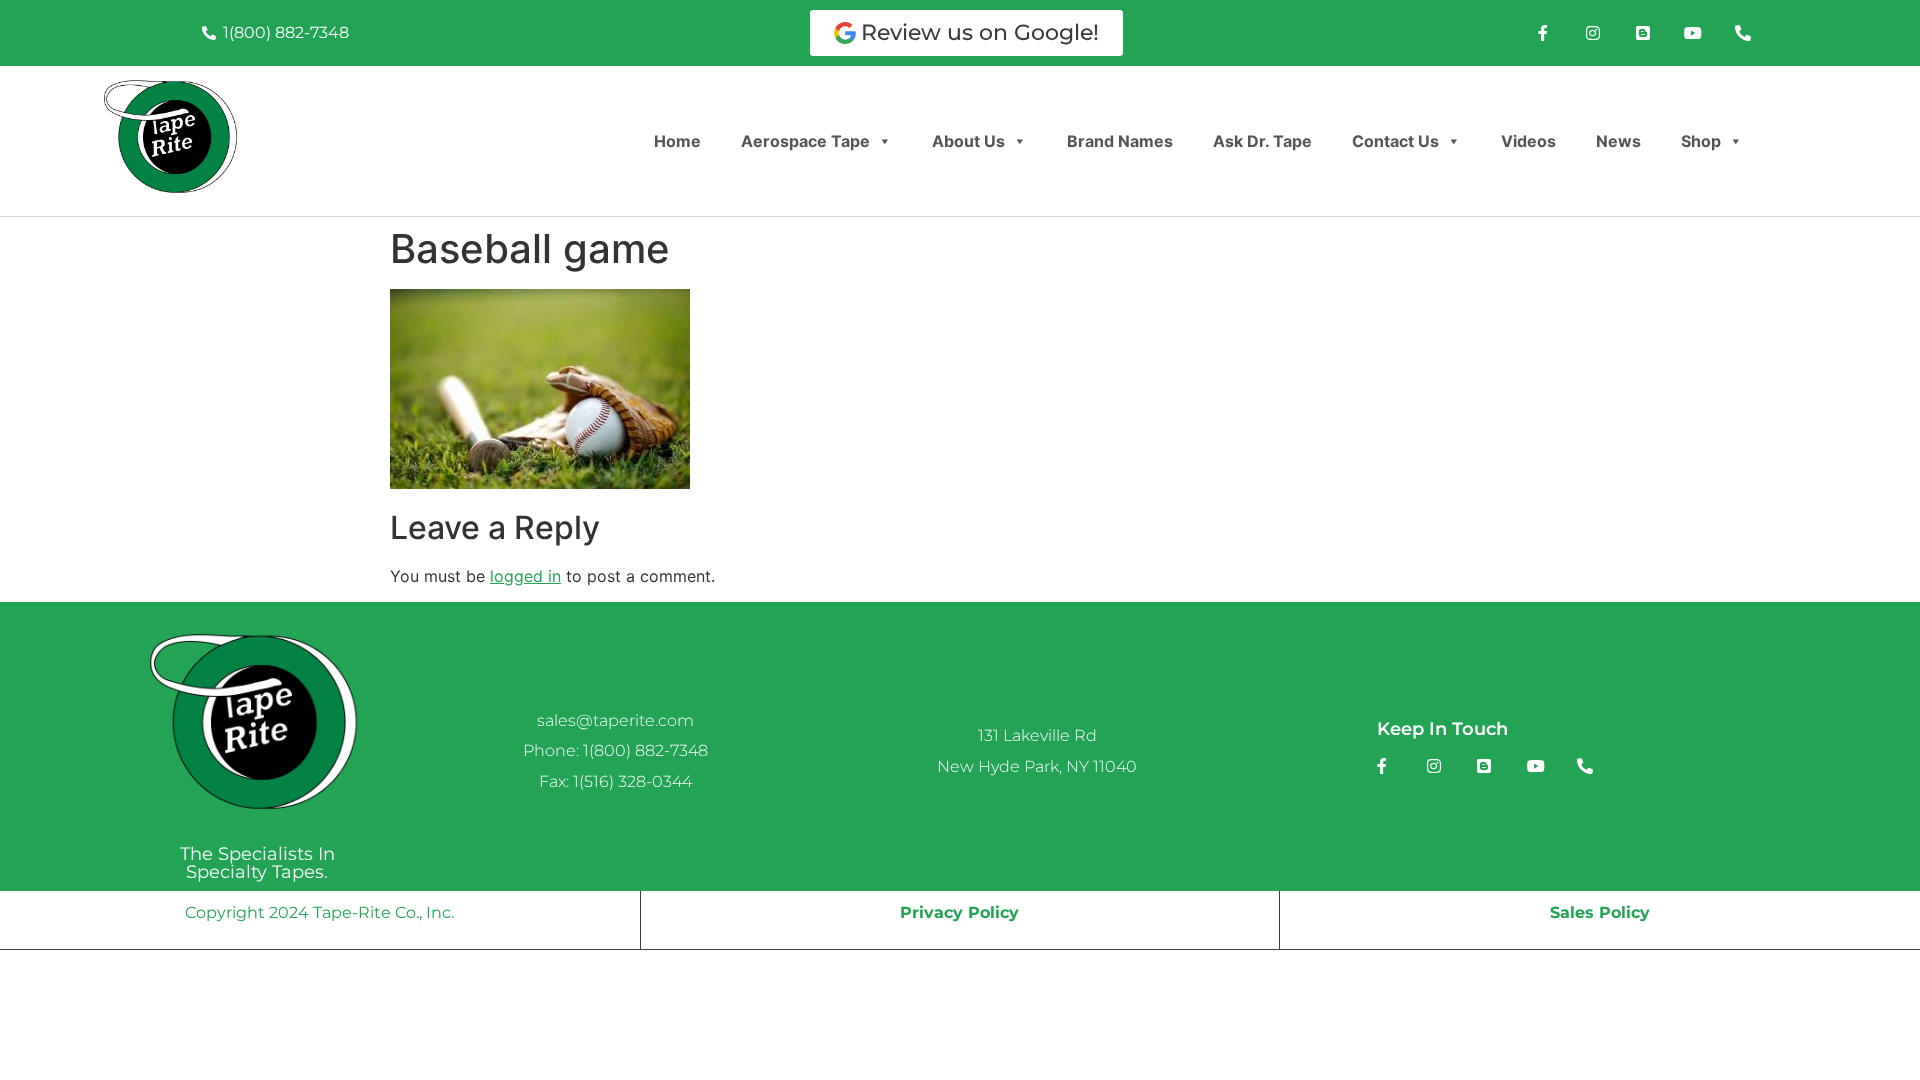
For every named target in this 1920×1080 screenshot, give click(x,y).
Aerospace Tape (805, 141)
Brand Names (1120, 141)
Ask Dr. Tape (1262, 141)
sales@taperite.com (615, 720)
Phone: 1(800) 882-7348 (615, 750)
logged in (525, 576)
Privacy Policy (959, 912)
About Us (968, 141)
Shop (1701, 141)
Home (677, 141)
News (1618, 141)
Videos (1528, 141)
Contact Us (1395, 141)
